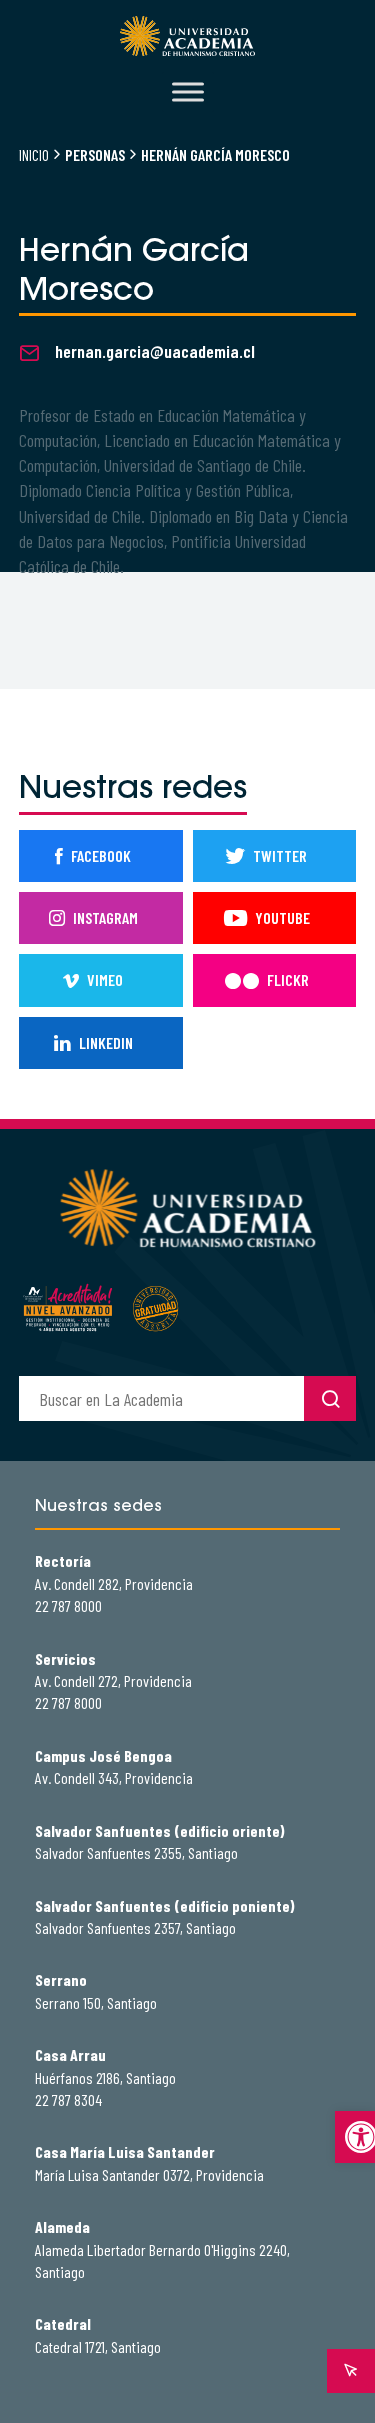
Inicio (34, 154)
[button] (355, 2137)
